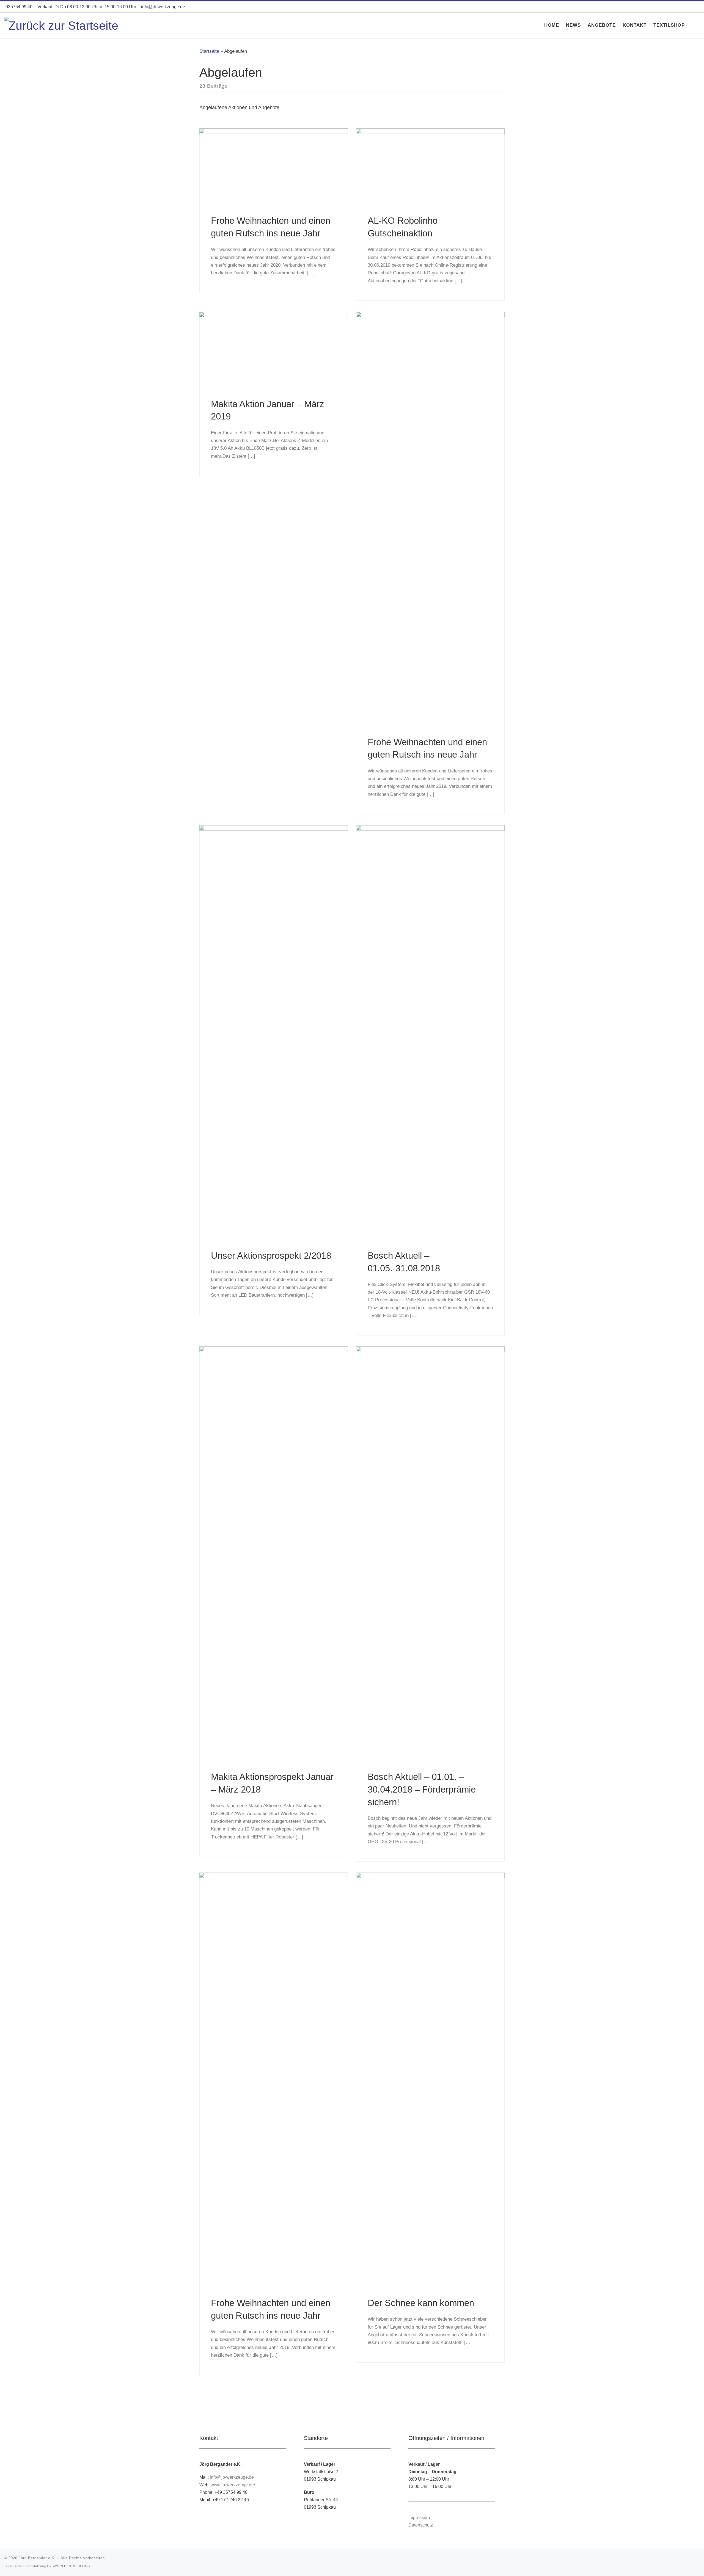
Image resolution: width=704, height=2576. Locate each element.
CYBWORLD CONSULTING (69, 2566)
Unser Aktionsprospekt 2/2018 (271, 1256)
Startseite (209, 51)
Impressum (419, 2517)
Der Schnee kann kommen (421, 2303)
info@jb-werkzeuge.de (232, 2477)
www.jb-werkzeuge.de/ (233, 2485)
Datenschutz (421, 2525)
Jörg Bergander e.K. (37, 2558)
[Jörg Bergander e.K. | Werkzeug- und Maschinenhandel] (61, 25)
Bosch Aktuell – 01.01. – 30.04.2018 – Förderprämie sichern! (422, 1789)
